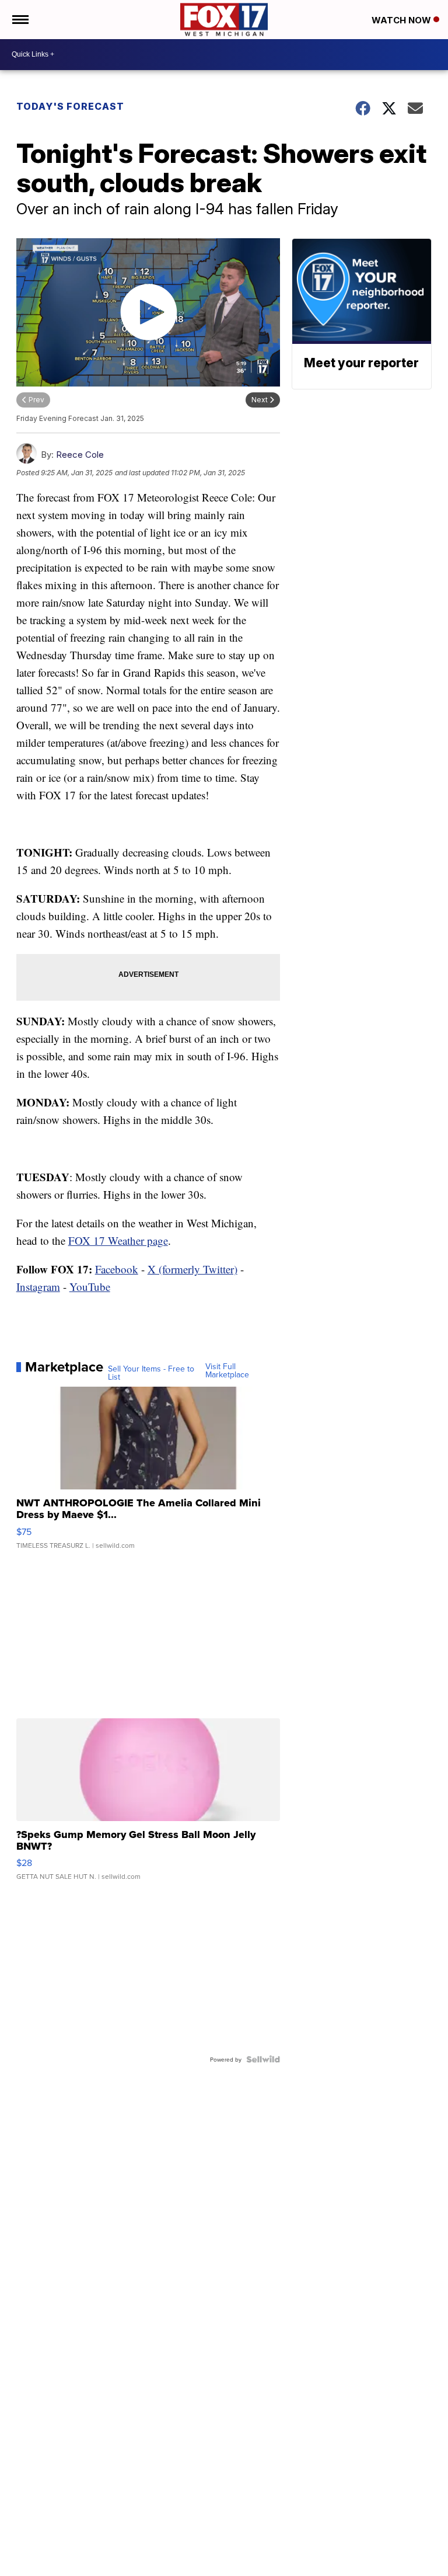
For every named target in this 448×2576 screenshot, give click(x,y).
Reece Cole (80, 455)
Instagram (38, 1287)
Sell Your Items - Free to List (151, 1373)
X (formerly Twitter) (192, 1269)
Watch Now (402, 20)
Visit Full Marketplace (227, 1370)
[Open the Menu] (20, 20)
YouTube (90, 1287)
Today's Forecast (70, 106)
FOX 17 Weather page (118, 1240)
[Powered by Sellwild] (263, 2059)
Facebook (117, 1269)
